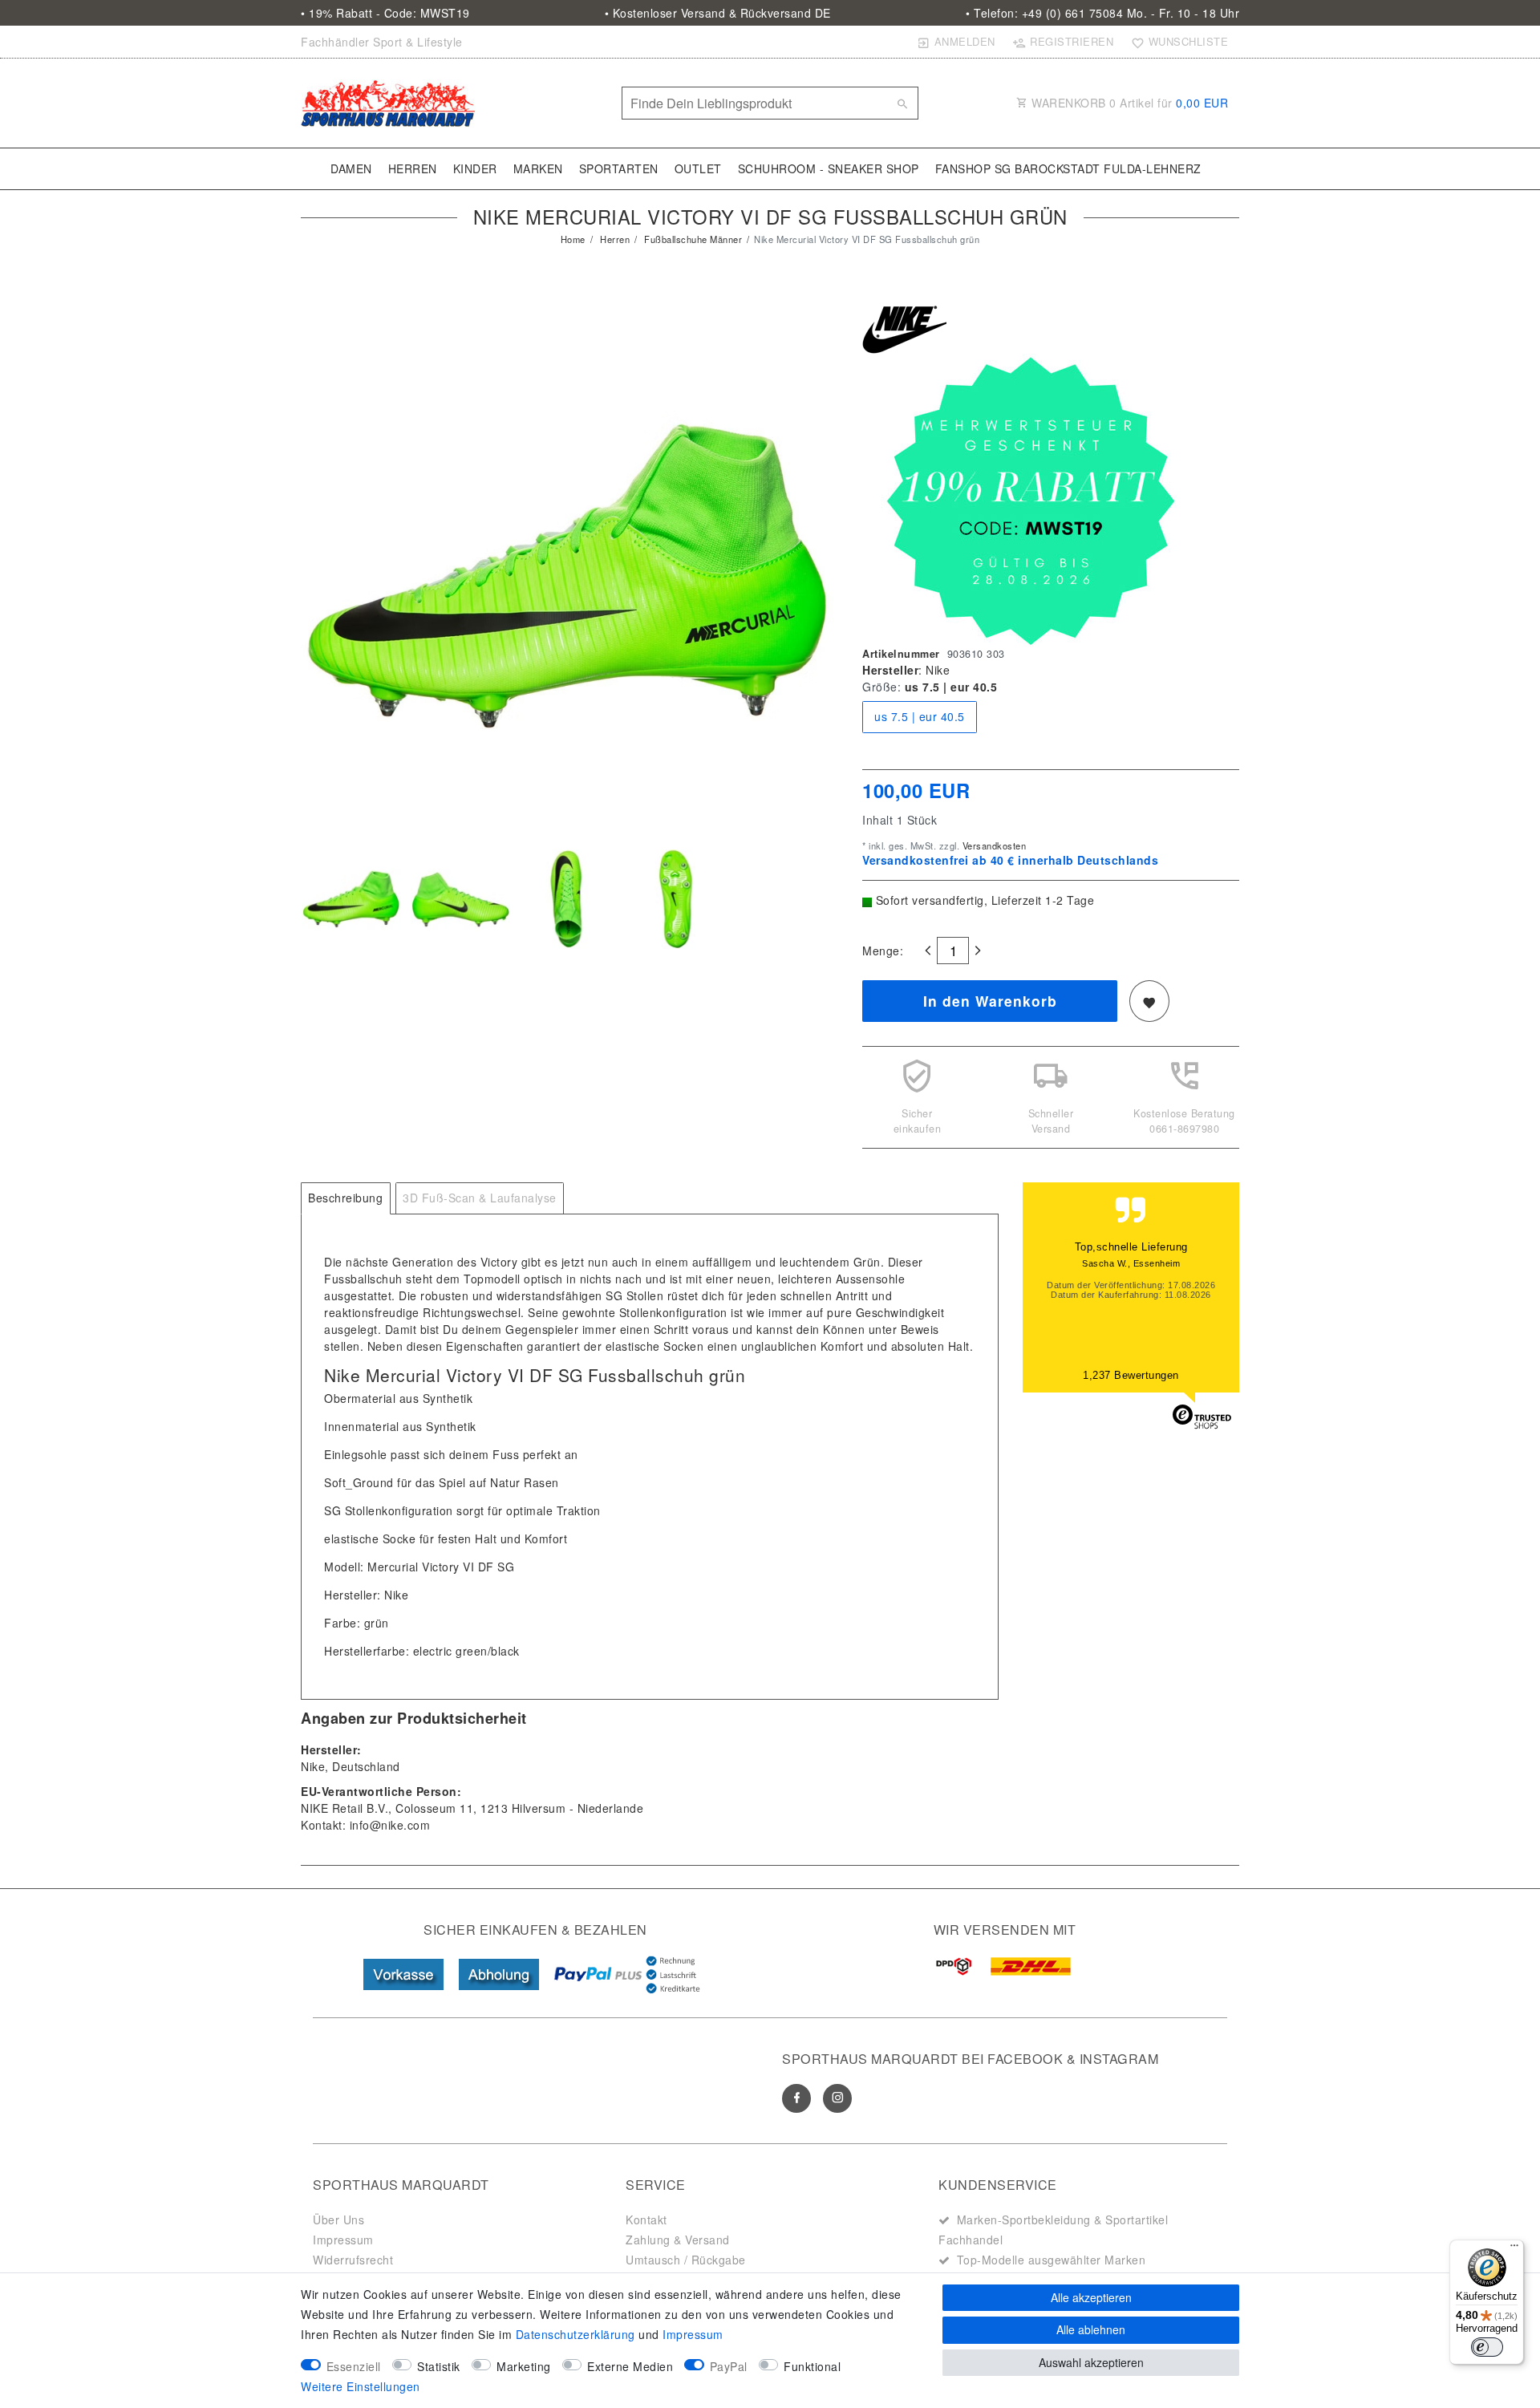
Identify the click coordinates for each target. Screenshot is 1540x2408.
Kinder (475, 168)
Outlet (698, 168)
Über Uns (338, 2219)
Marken (538, 168)
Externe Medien (630, 2366)
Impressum (343, 2240)
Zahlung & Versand (678, 2240)
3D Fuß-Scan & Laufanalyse (480, 1198)
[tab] (346, 1198)
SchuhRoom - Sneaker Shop (829, 168)
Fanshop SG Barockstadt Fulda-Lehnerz (1068, 168)
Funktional (812, 2366)
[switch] (1487, 2347)
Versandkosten (993, 845)
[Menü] (1514, 2249)
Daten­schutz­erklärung (575, 2334)
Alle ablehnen (1091, 2329)
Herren (413, 168)
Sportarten (619, 168)
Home (573, 239)
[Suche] (902, 103)
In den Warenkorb (990, 1001)
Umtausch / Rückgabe (686, 2260)
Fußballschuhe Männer (692, 239)
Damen (351, 168)
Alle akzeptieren (1091, 2297)
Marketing (524, 2366)
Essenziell (354, 2366)
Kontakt (646, 2219)
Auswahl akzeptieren (1091, 2362)
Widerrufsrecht (353, 2260)
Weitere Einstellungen (361, 2386)
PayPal (729, 2366)
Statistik (439, 2366)
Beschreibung (345, 1198)
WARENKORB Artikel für (1129, 103)
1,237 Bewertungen (1131, 1375)
